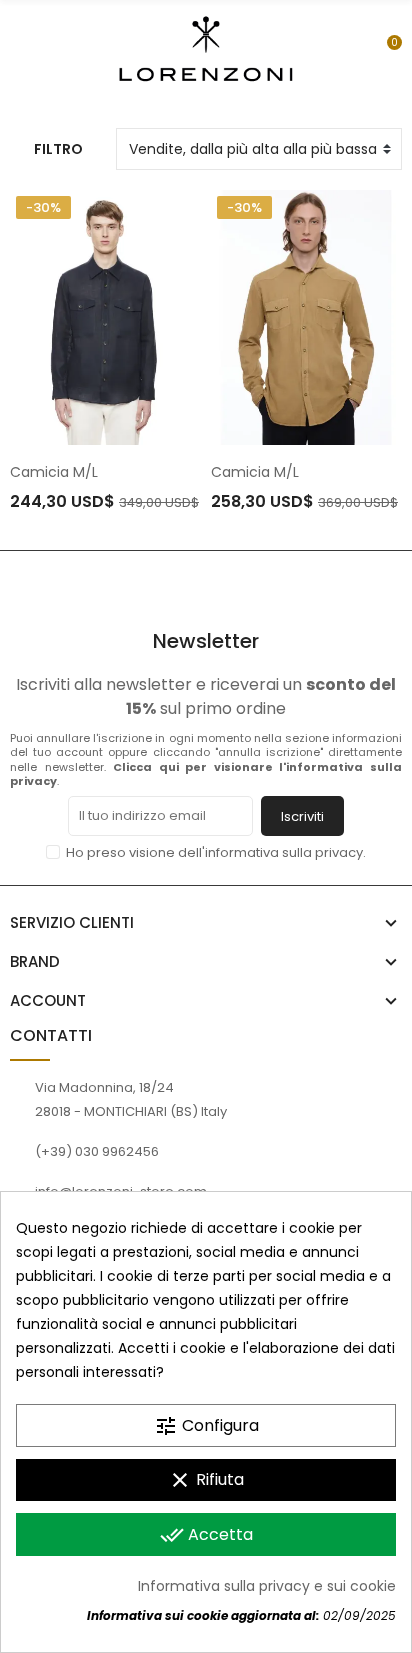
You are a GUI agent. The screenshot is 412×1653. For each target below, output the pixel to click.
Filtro (58, 149)
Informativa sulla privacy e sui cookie (267, 1586)
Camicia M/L (54, 472)
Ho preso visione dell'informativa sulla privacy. (216, 852)
